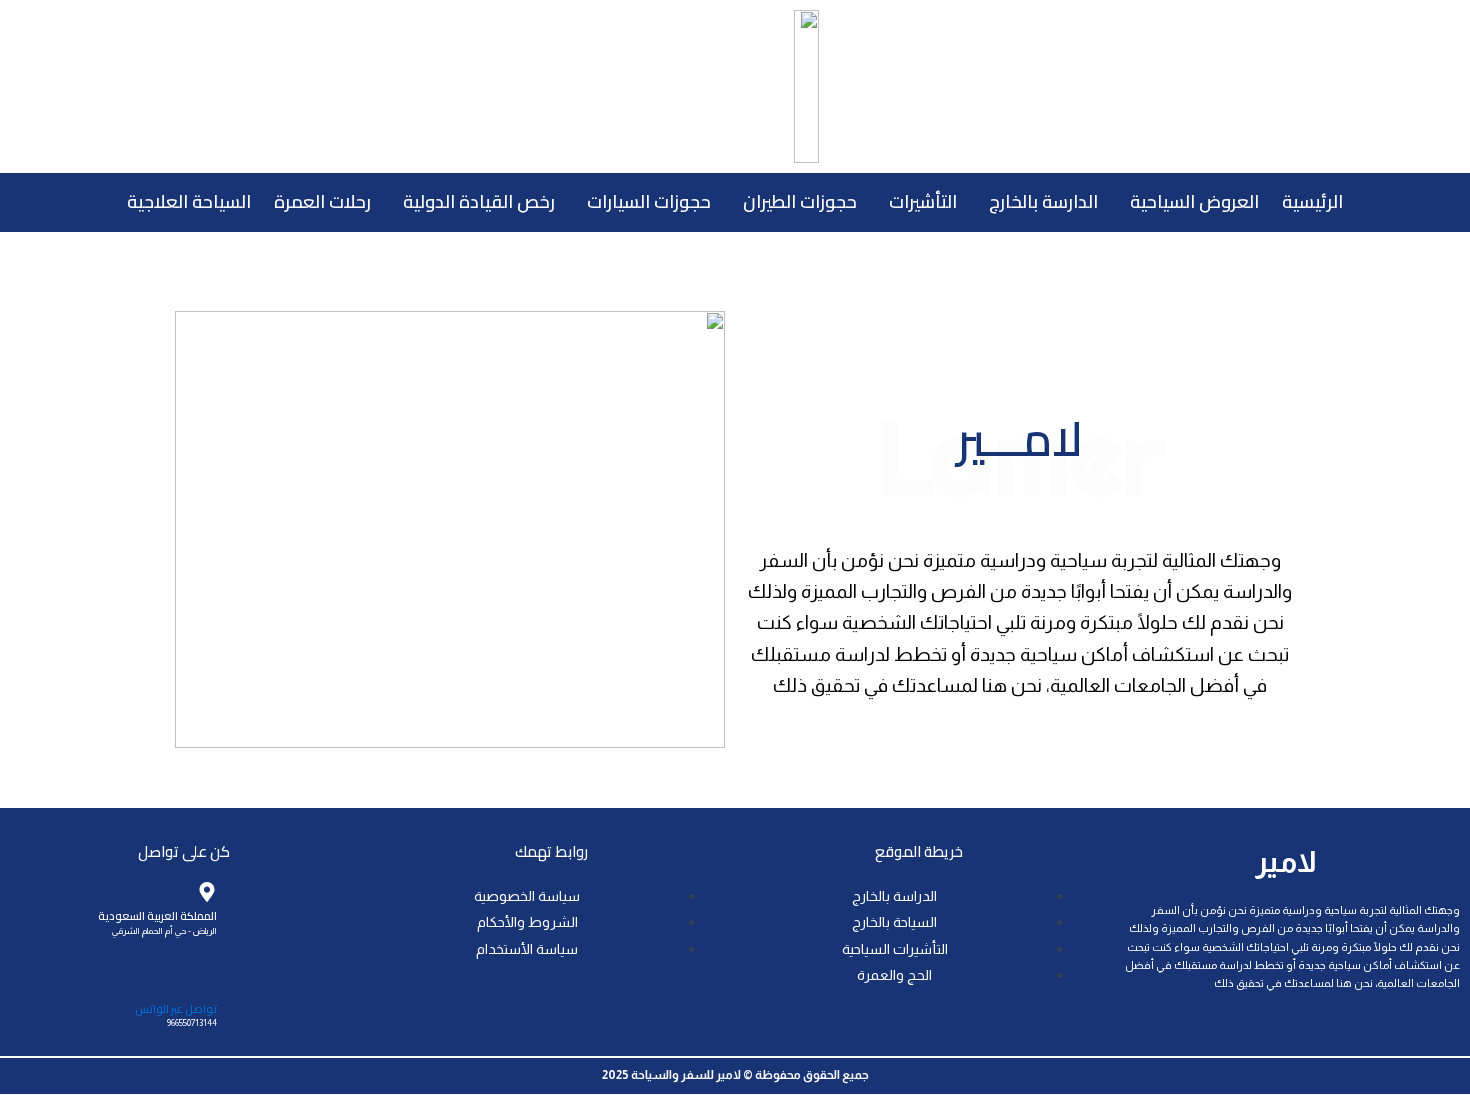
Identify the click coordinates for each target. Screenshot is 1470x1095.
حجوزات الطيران (800, 201)
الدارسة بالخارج (1043, 201)
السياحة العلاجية (189, 201)
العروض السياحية (1194, 201)
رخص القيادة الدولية (479, 201)
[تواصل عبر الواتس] (207, 984)
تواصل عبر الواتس (176, 1009)
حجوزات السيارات (649, 201)
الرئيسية (1312, 201)
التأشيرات (923, 201)
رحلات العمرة (322, 201)
